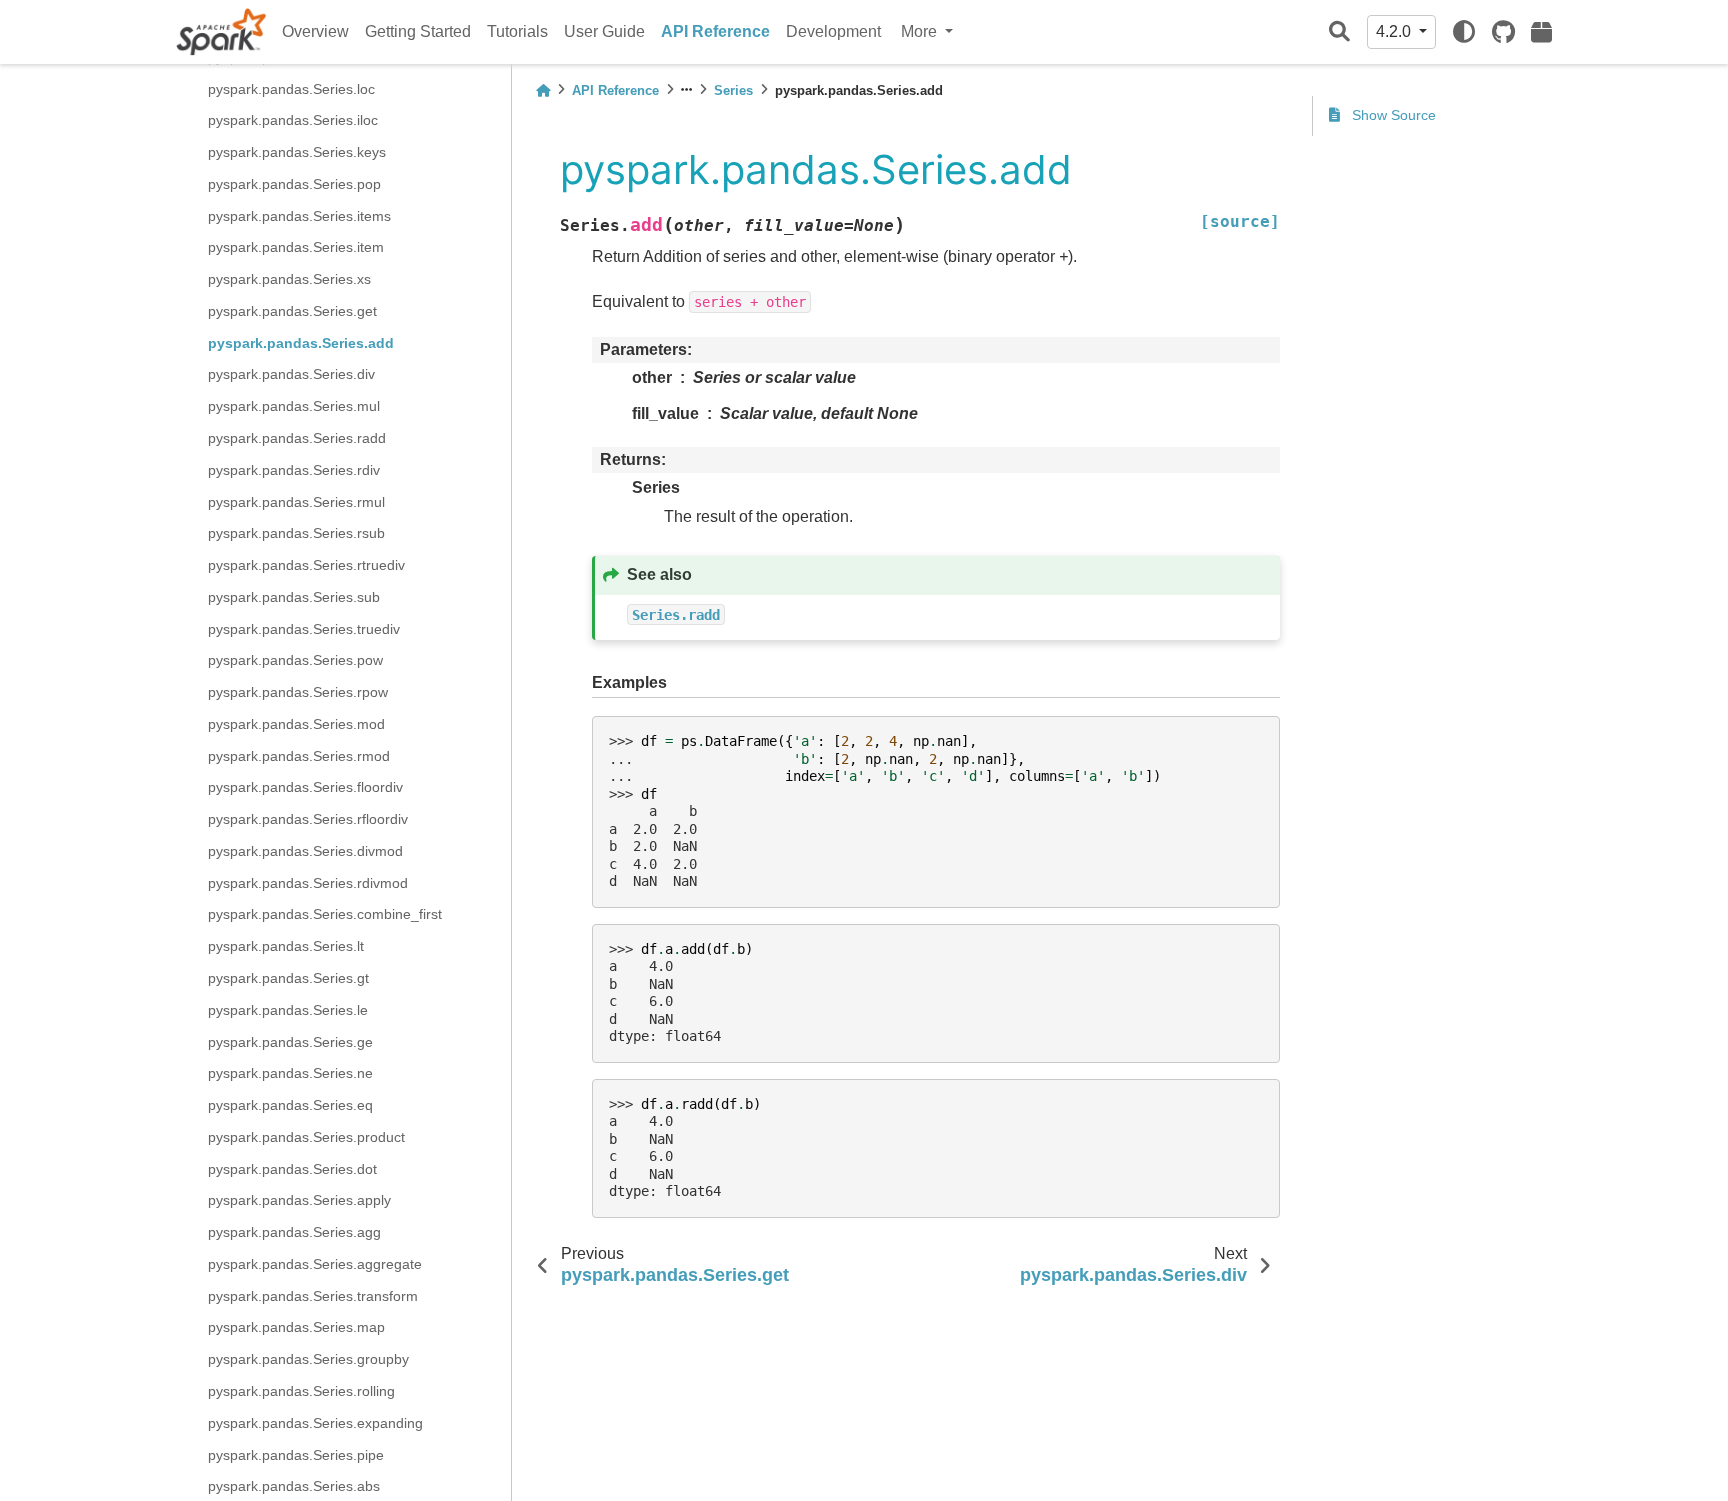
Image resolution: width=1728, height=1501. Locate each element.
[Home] (543, 90)
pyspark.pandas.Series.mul (294, 406)
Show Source (1392, 115)
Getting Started (418, 31)
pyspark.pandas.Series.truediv (304, 628)
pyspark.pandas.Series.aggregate (315, 1264)
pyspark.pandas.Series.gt (288, 978)
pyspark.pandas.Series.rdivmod (308, 882)
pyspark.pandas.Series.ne (290, 1073)
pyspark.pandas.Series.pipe (296, 1454)
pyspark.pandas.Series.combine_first (325, 914)
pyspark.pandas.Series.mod (296, 724)
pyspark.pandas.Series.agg (294, 1232)
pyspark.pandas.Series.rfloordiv (308, 819)
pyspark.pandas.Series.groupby (308, 1359)
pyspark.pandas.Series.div (291, 374)
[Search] (1339, 32)
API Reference (715, 31)
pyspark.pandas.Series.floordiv (305, 787)
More (921, 31)
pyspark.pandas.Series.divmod (305, 851)
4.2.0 (1395, 31)
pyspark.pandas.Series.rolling (301, 1391)
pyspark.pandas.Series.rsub (296, 533)
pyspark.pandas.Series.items (299, 215)
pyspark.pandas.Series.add (301, 342)
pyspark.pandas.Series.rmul (296, 501)
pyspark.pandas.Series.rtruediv (306, 565)
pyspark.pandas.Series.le (288, 1009)
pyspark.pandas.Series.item (296, 247)
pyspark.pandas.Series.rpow (298, 692)
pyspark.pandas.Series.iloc (293, 120)
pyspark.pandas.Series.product (306, 1137)
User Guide (604, 31)
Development (833, 31)
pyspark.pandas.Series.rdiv (294, 469)
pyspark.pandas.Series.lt (286, 946)
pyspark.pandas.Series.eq (290, 1105)
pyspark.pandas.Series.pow (295, 660)
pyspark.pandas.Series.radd (297, 438)
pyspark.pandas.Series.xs (289, 279)
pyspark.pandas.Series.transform (313, 1295)
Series (733, 90)
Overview (315, 31)
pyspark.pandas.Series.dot (292, 1168)
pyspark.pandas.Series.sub (294, 597)
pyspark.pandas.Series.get (292, 311)
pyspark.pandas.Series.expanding (315, 1422)
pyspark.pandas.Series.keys (297, 152)
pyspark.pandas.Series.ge (290, 1041)
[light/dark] (1464, 32)
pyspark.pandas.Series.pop (294, 184)
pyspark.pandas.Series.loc (291, 88)
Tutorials (517, 31)
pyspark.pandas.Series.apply (299, 1200)
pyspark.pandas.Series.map (296, 1327)
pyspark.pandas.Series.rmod (299, 755)
